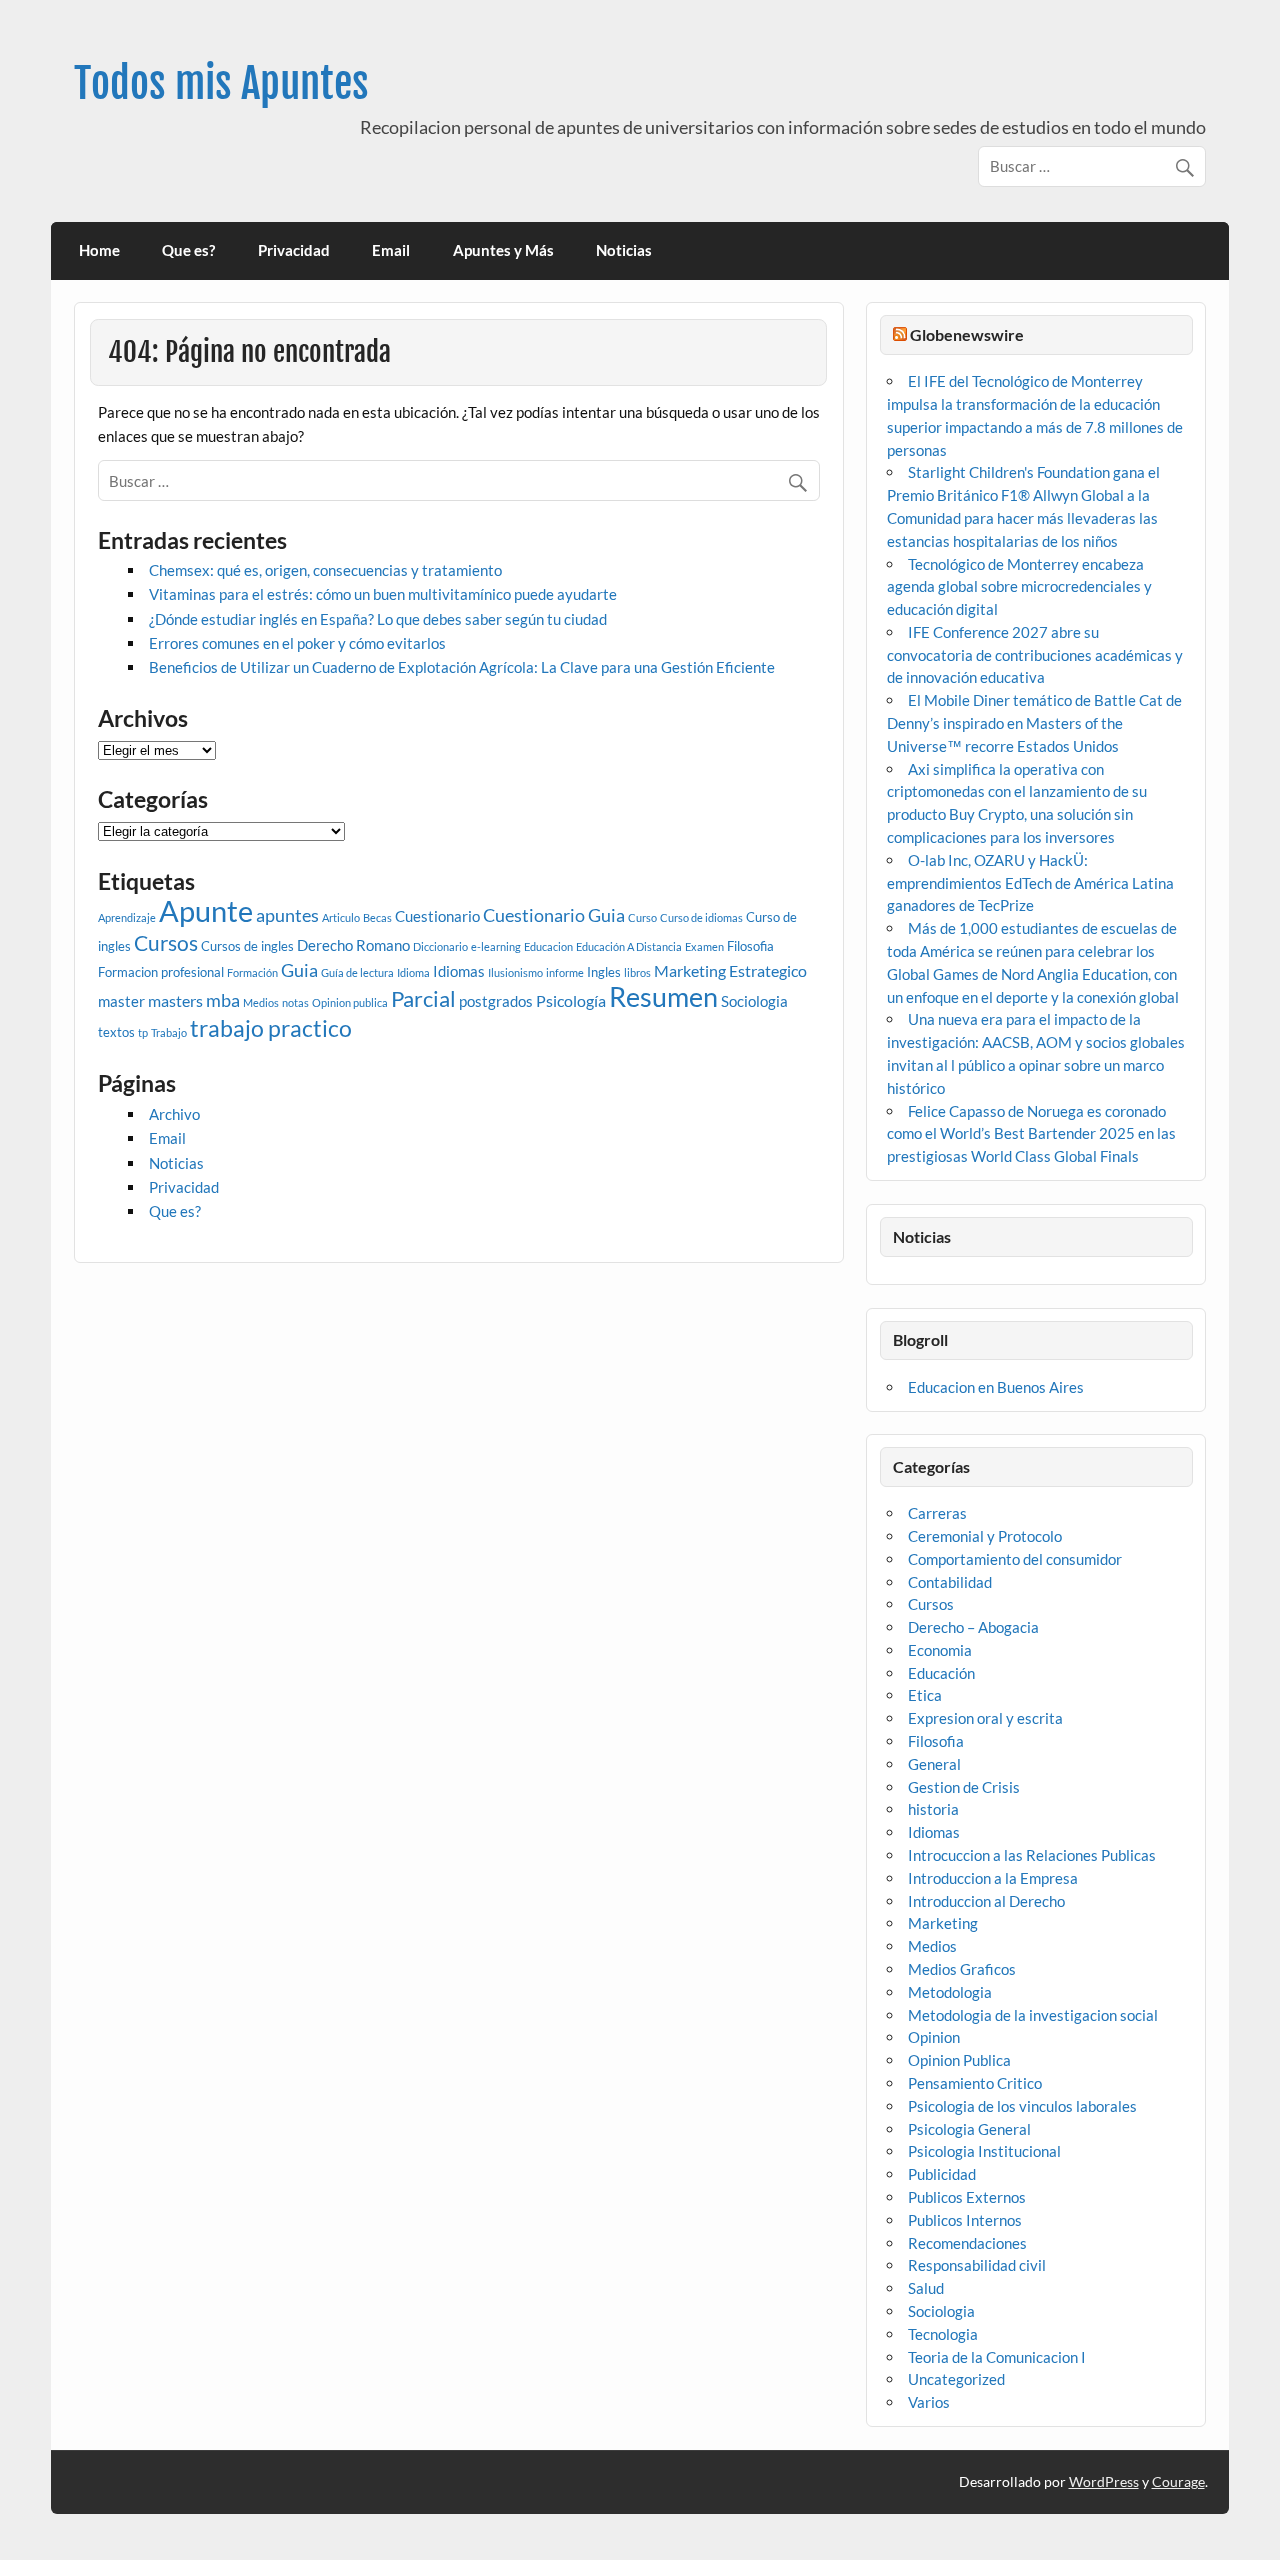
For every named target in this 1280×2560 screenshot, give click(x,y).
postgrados (496, 1001)
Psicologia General (969, 2129)
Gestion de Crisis (964, 1787)
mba (223, 1000)
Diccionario (440, 946)
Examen (704, 946)
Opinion (934, 2037)
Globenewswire (967, 334)
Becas (377, 917)
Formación (252, 972)
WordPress (1104, 2481)
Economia (940, 1650)
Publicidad (942, 2174)
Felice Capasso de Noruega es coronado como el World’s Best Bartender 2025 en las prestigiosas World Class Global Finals (1031, 1134)
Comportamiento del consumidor (1015, 1559)
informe (565, 972)
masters (175, 1000)
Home (99, 250)
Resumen (663, 996)
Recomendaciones (967, 2243)
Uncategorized (956, 2379)
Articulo (341, 917)
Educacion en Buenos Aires (996, 1387)
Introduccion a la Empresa (993, 1878)
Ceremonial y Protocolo (985, 1536)
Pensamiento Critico (975, 2083)
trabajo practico (271, 1028)
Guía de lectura (357, 972)
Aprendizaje (127, 917)
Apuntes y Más (503, 250)
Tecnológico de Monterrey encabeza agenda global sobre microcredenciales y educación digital (1019, 587)
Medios (261, 1002)
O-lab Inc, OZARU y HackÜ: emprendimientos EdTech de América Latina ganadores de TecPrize (1030, 883)
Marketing (943, 1923)
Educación (941, 1673)
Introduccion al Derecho (986, 1901)
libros (637, 972)
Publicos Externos (967, 2197)
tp (143, 1032)
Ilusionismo (515, 972)
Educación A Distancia (629, 946)
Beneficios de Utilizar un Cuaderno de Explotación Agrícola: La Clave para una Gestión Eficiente (462, 667)
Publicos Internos (965, 2220)
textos (116, 1032)
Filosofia (750, 946)
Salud (926, 2288)
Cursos (166, 942)
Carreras (937, 1513)
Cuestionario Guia (554, 915)
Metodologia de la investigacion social (1033, 2015)
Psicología (571, 1000)
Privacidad (294, 250)
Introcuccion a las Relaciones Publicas (1032, 1855)
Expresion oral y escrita (985, 1718)
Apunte (206, 910)
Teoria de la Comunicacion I (997, 2357)
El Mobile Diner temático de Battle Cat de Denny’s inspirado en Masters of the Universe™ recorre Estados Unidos (1034, 723)
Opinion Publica (959, 2060)
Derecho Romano (353, 945)
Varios (929, 2402)
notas (295, 1002)
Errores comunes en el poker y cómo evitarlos (297, 643)
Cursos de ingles (247, 946)
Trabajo (169, 1032)
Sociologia (754, 1001)
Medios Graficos (962, 1969)
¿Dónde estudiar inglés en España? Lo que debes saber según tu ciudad (378, 619)
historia (933, 1809)
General (934, 1764)
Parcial (423, 998)
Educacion (548, 946)
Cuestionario (437, 916)
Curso (642, 917)
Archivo (174, 1114)
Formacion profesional (161, 972)
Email (391, 250)
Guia (299, 970)
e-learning (496, 946)
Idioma (413, 972)
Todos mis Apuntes (221, 83)
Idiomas (459, 971)
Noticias (624, 250)
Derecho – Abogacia (973, 1627)
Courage (1178, 2481)
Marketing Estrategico (730, 970)
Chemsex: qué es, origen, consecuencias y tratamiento (325, 570)
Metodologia (950, 1992)
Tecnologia (943, 2334)
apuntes (287, 915)
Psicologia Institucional (984, 2151)
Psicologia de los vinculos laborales (1022, 2106)
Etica (925, 1695)
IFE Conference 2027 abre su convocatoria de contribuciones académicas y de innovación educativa (1035, 655)
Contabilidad (950, 1582)
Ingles (604, 972)
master (121, 1001)
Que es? (188, 250)
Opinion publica (350, 1002)
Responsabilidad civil (977, 2265)
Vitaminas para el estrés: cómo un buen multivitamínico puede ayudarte (383, 594)
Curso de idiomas (701, 917)
